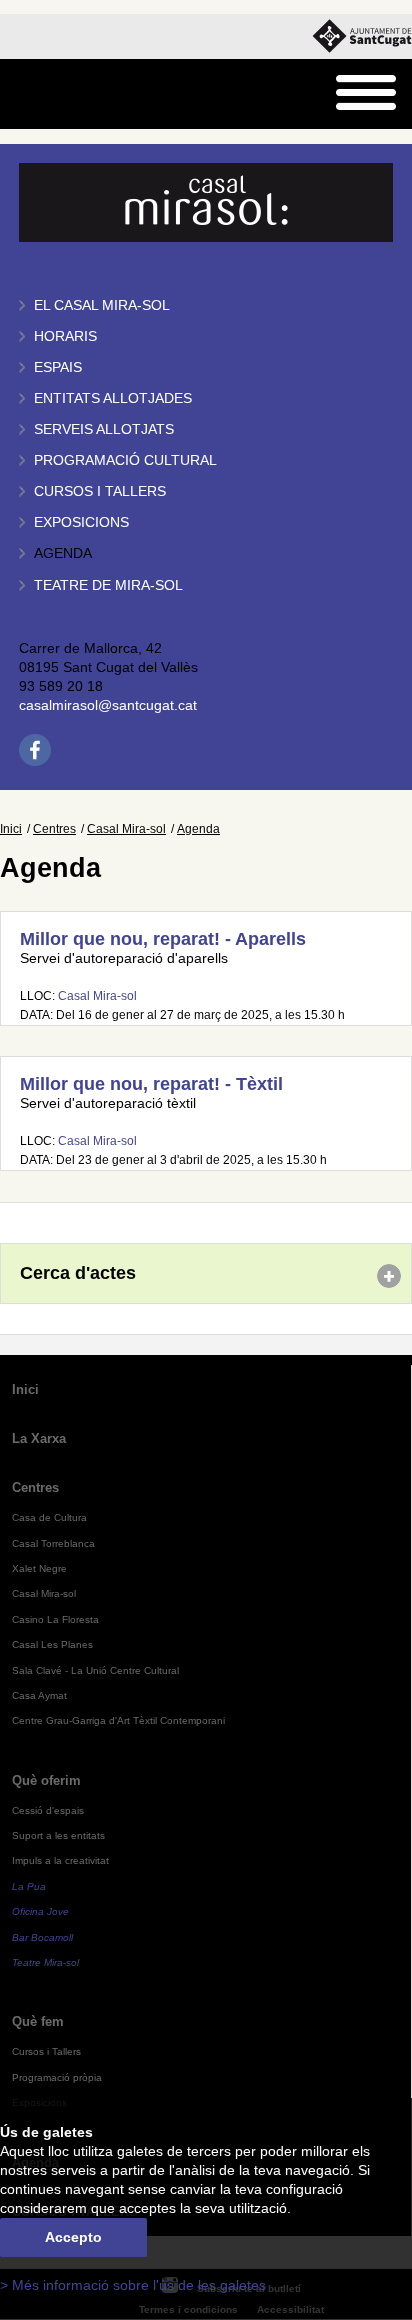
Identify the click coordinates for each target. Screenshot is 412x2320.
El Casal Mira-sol (102, 305)
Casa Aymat (39, 1695)
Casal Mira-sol (126, 829)
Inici (11, 829)
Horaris (65, 336)
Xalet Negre (39, 1568)
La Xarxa (39, 1438)
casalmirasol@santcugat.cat (108, 705)
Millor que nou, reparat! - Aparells (163, 939)
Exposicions (81, 522)
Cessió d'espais (48, 1810)
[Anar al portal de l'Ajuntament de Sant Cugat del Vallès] (362, 36)
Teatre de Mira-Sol (108, 585)
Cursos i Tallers (46, 2051)
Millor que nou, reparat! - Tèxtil (151, 1084)
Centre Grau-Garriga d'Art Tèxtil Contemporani (118, 1720)
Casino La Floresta (55, 1619)
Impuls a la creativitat (60, 1860)
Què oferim (46, 1780)
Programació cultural (125, 460)
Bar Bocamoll (42, 1937)
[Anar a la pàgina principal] (66, 94)
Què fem (38, 2021)
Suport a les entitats (58, 1835)
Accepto (73, 2237)
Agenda (63, 553)
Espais (58, 367)
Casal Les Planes (52, 1644)
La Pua (29, 1886)
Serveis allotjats (104, 429)
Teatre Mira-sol (45, 1962)
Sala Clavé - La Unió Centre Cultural (95, 1670)
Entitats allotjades (113, 398)
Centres (54, 829)
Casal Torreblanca (53, 1543)
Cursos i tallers (100, 491)
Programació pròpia (57, 2077)
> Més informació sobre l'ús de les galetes (133, 2285)
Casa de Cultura (49, 1517)
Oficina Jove (40, 1911)
